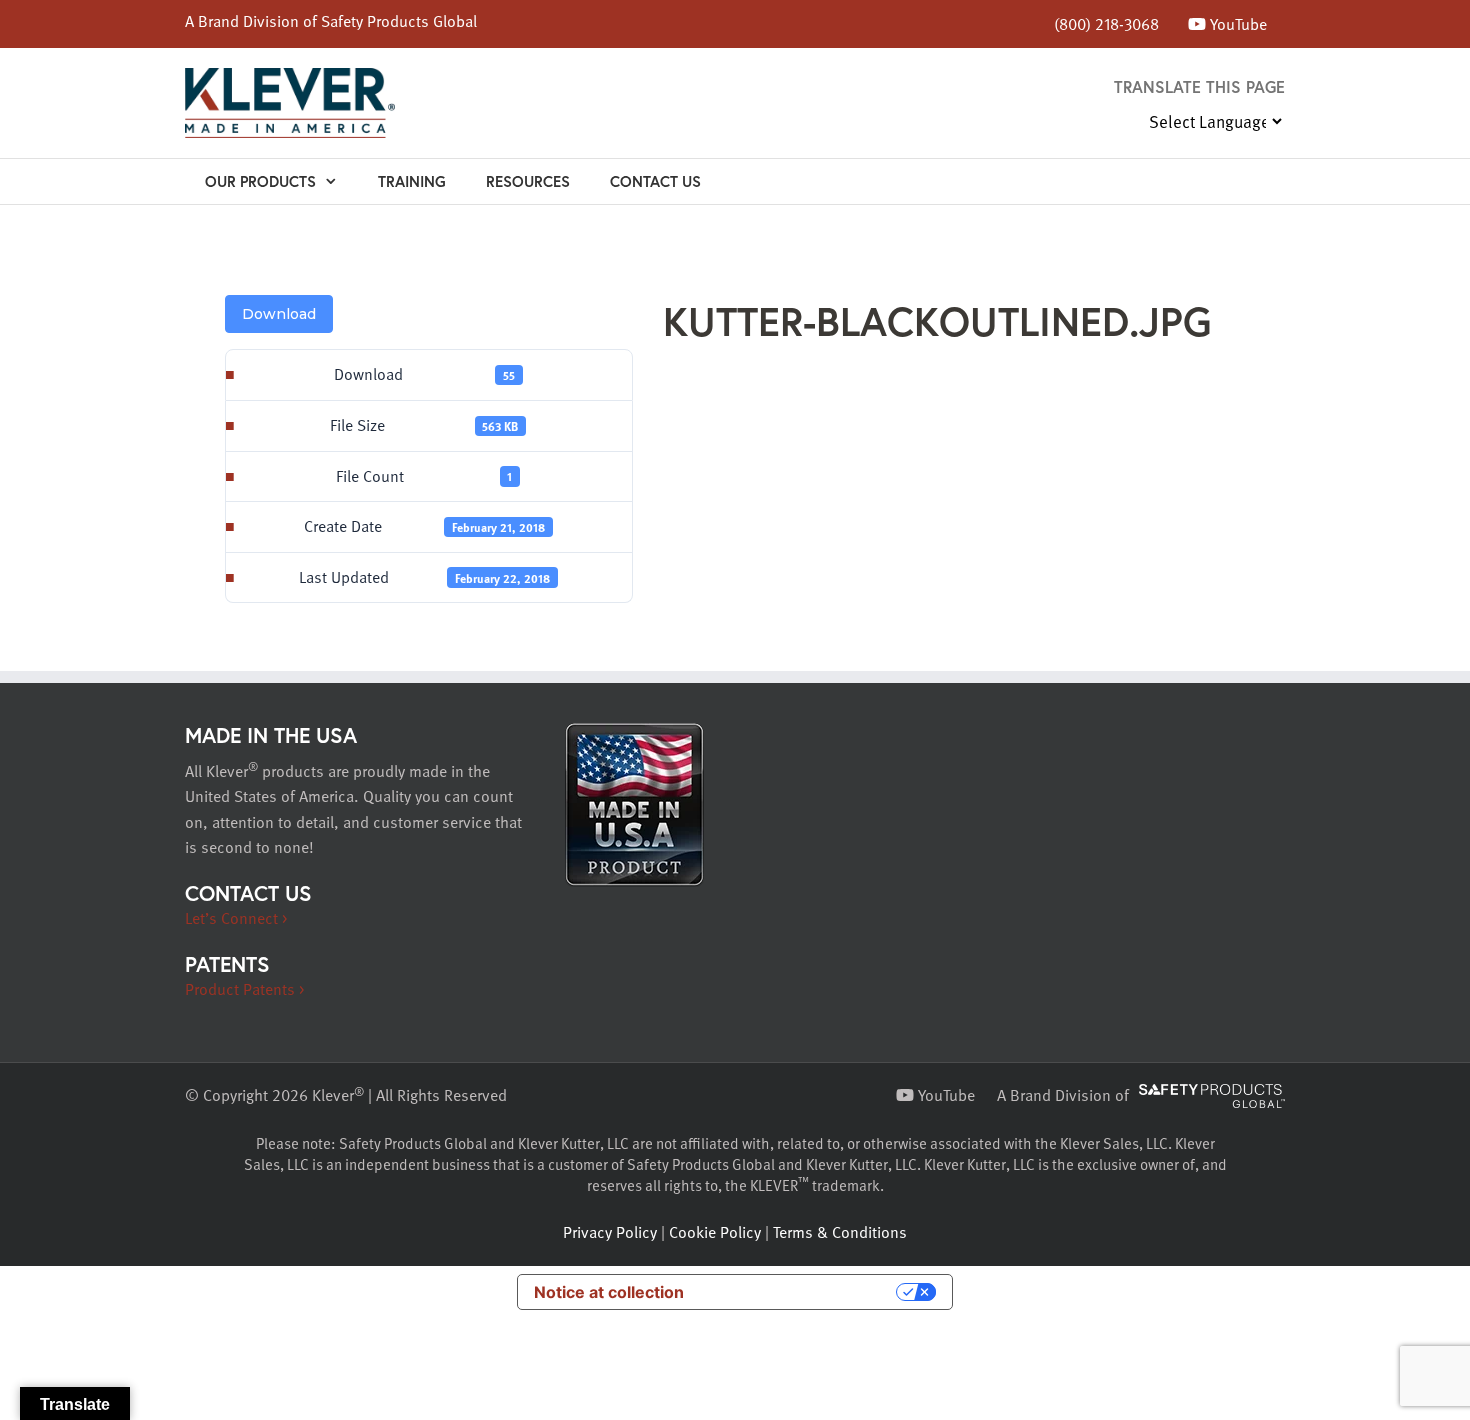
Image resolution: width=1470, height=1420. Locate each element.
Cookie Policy (715, 1232)
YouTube (1236, 24)
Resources (528, 181)
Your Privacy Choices (800, 1292)
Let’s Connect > (236, 918)
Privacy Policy (610, 1232)
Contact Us (655, 181)
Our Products (260, 181)
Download (279, 314)
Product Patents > (244, 989)
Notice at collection (609, 1292)
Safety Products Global (399, 21)
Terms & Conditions (840, 1232)
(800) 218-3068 (1106, 24)
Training (412, 181)
